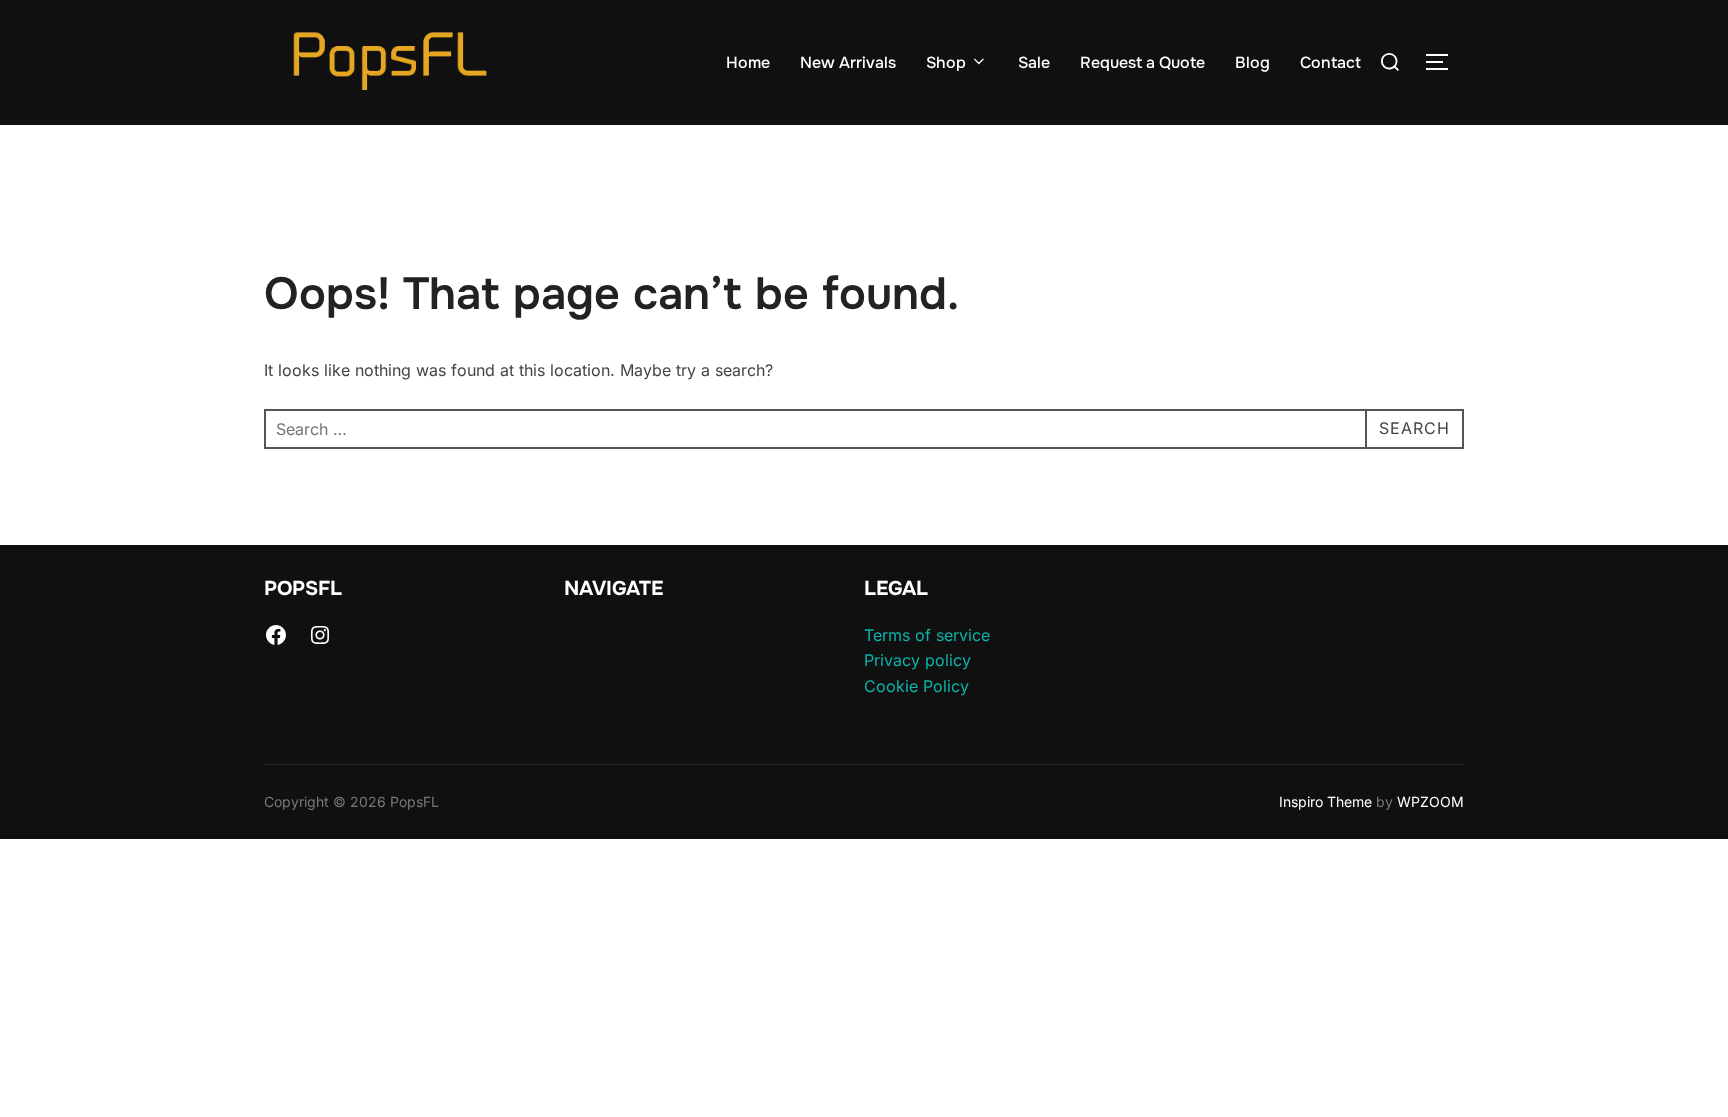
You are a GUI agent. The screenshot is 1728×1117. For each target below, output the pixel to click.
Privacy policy (917, 660)
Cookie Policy (916, 686)
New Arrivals (848, 62)
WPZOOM (1430, 801)
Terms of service (927, 635)
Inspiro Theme (1325, 801)
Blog (1252, 62)
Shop (946, 62)
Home (748, 62)
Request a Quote (1142, 62)
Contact (1330, 62)
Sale (1034, 62)
